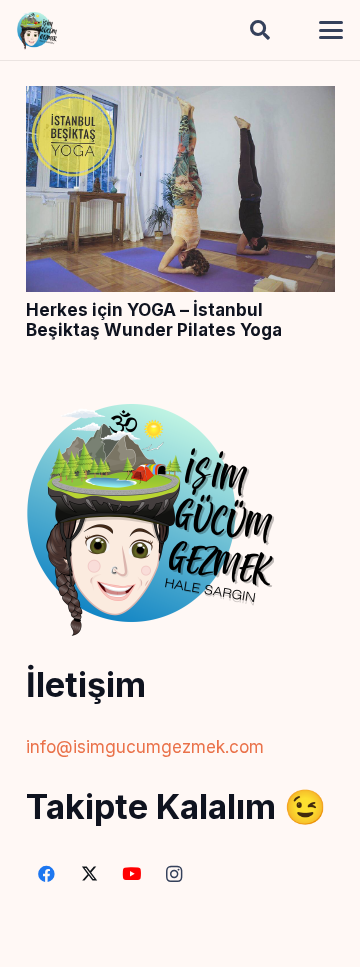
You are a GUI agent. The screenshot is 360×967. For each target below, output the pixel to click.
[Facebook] (47, 874)
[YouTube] (132, 874)
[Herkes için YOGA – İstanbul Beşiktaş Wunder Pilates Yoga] (180, 101)
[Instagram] (174, 874)
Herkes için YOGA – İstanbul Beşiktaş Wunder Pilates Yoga (154, 320)
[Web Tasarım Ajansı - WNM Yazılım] (180, 944)
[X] (89, 874)
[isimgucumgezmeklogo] (37, 30)
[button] (260, 30)
